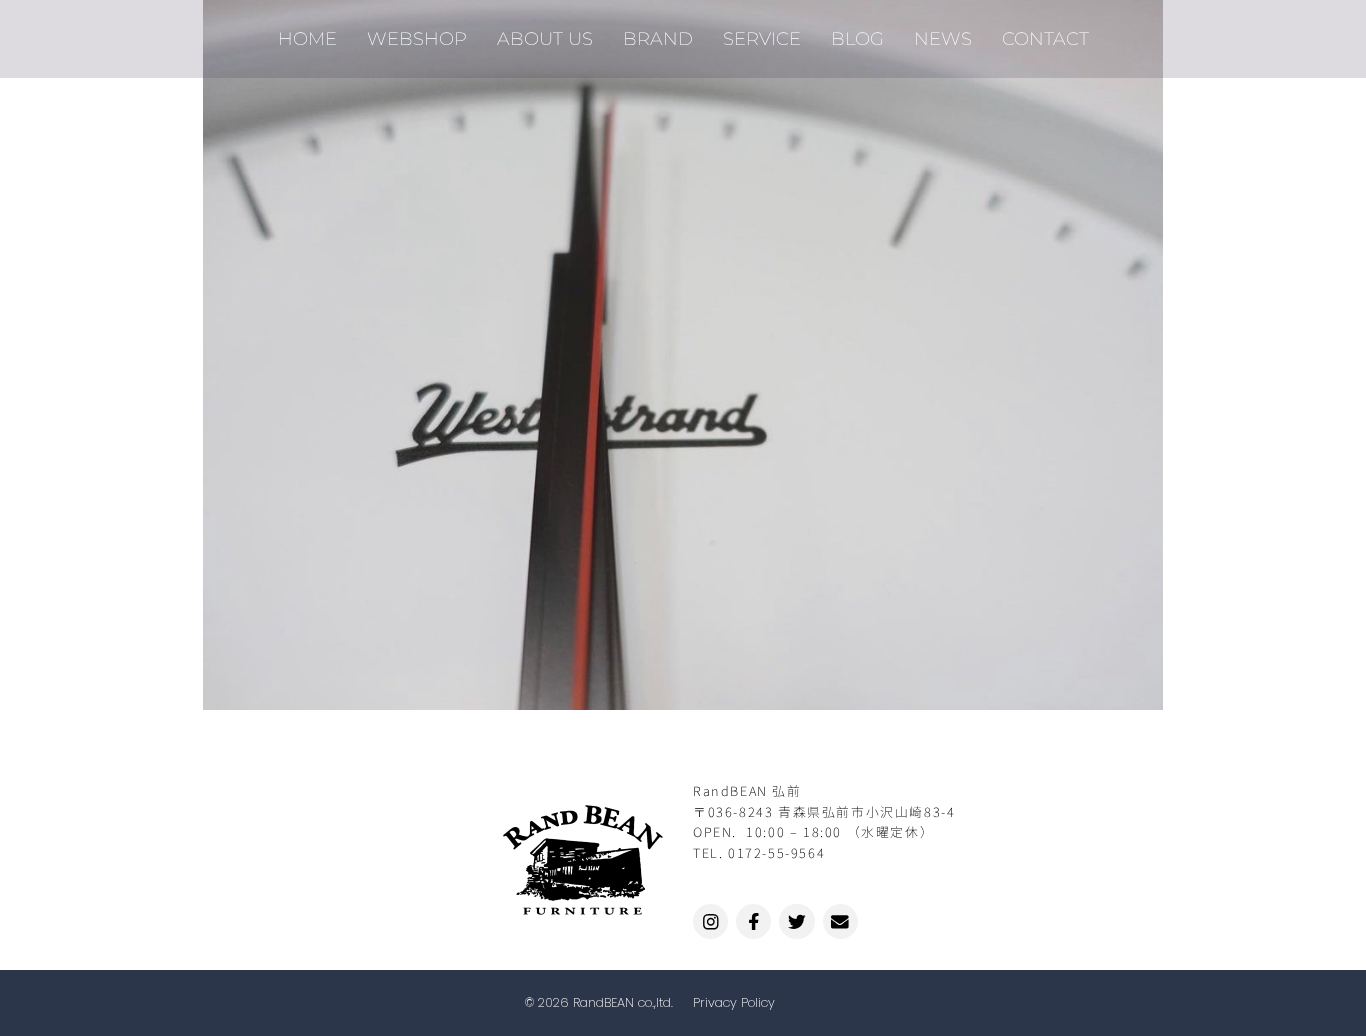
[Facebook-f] (753, 921)
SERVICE (762, 38)
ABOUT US (545, 38)
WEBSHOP (417, 38)
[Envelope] (840, 921)
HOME (307, 38)
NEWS (943, 38)
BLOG (857, 38)
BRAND (658, 38)
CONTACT (1045, 38)
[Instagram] (710, 921)
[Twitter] (796, 921)
